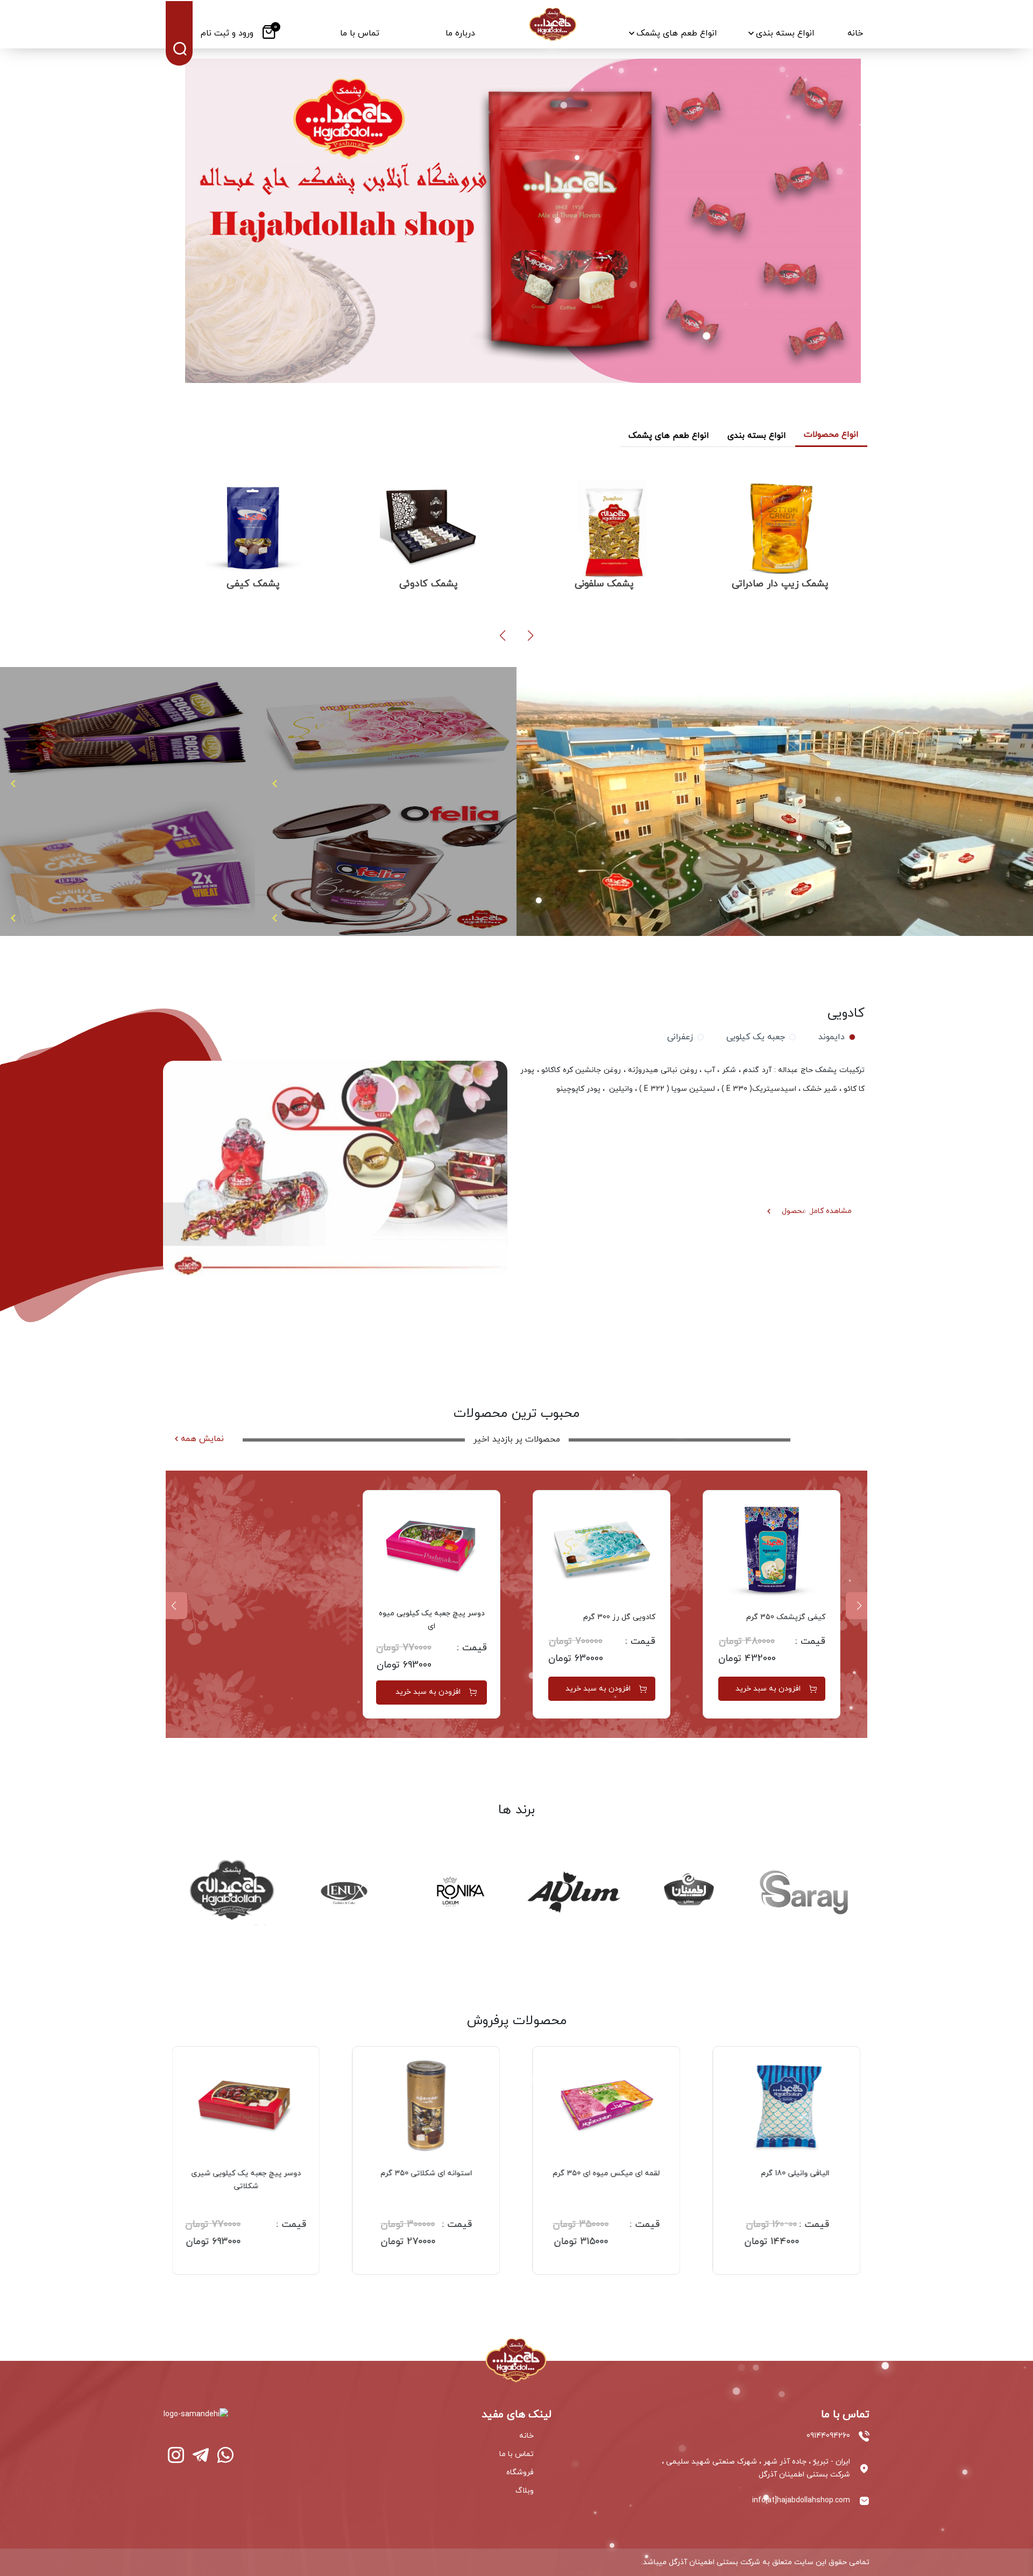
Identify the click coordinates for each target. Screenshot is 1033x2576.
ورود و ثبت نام (227, 33)
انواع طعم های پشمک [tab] (669, 436)
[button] (530, 636)
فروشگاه (520, 2472)
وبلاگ (525, 2491)
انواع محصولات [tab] (831, 435)
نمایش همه (202, 1439)
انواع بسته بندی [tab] (757, 436)
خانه (526, 2436)
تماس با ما (516, 2454)
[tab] (835, 1037)
